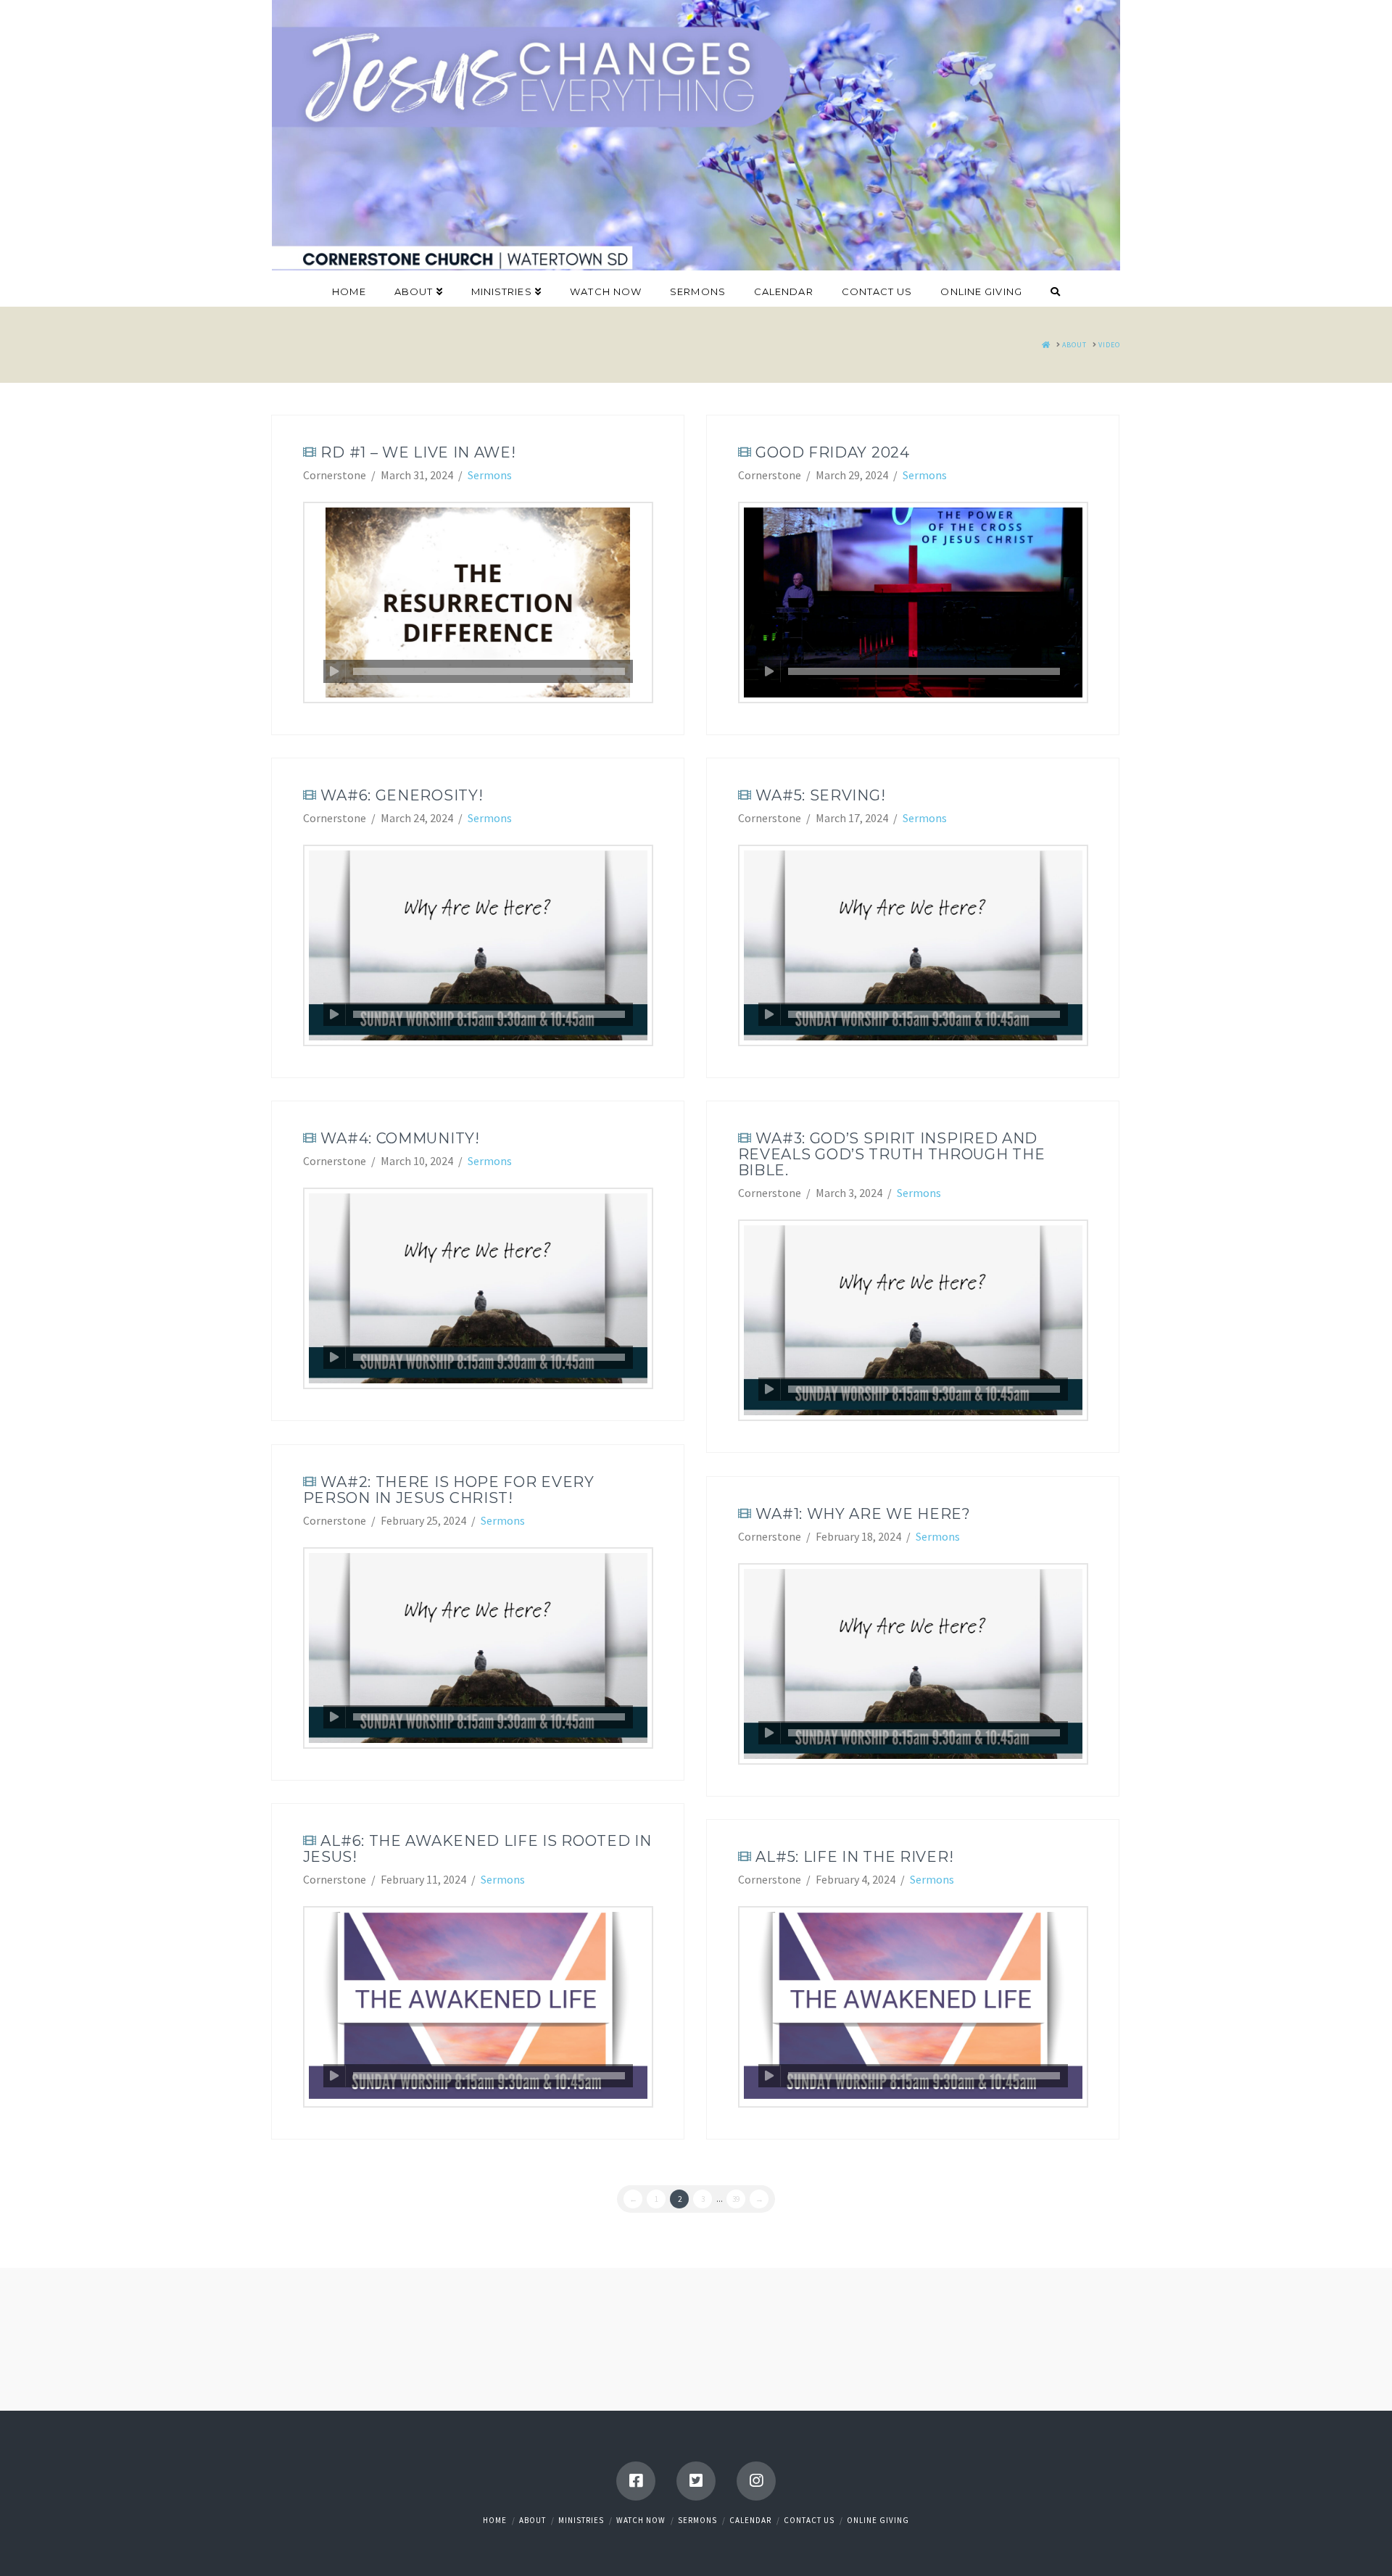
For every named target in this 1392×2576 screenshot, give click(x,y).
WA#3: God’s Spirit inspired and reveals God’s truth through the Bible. (892, 1154)
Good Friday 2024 (832, 452)
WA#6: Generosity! (402, 795)
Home (495, 2520)
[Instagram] (756, 2481)
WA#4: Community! (400, 1138)
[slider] (489, 671)
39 (736, 2199)
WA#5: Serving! (820, 795)
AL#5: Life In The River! (854, 1857)
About (533, 2520)
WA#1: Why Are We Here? (863, 1514)
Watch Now (641, 2520)
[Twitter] (696, 2481)
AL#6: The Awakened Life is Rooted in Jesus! (477, 1849)
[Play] (335, 671)
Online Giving (878, 2520)
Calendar (750, 2520)
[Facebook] (636, 2481)
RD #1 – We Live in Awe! (418, 452)
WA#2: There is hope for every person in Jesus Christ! (449, 1490)
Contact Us (809, 2520)
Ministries (581, 2520)
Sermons (490, 475)
